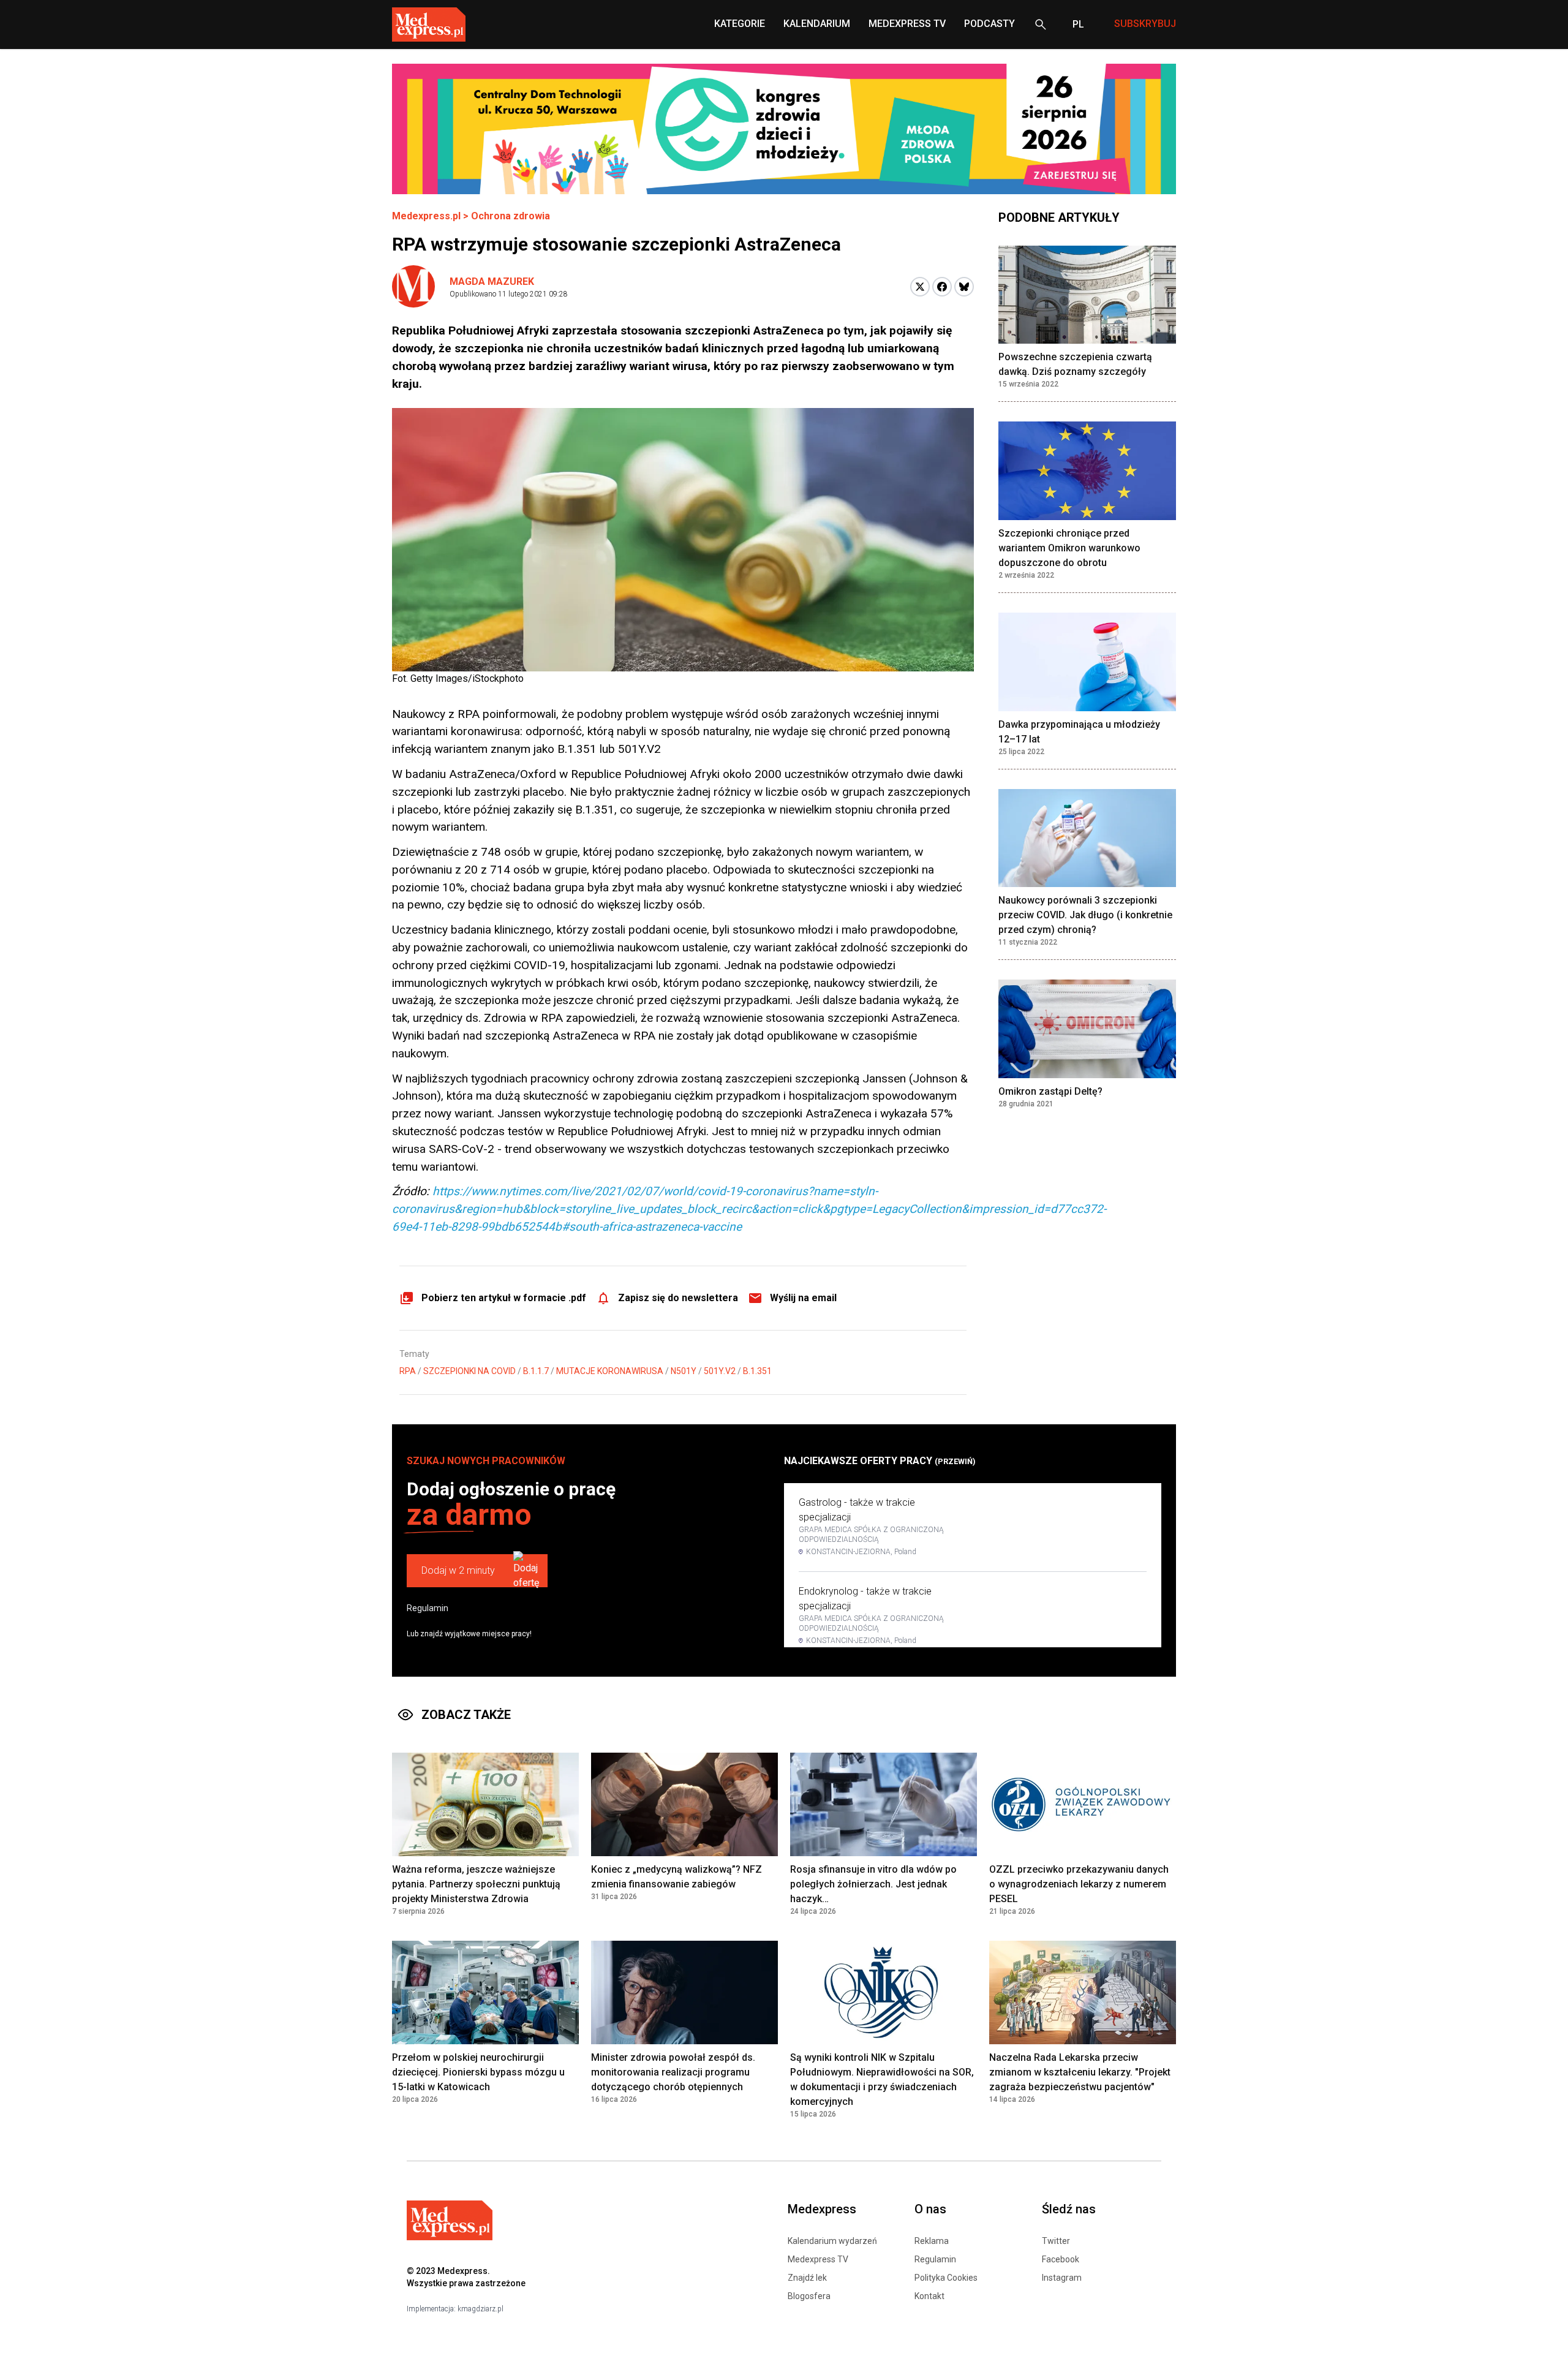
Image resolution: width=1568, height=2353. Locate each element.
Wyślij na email (803, 1298)
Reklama (932, 2241)
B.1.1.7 (536, 1371)
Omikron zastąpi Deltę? (1050, 1092)
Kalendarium (817, 24)
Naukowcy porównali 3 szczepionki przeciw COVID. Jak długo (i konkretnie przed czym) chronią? (1085, 916)
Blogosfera (809, 2296)
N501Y (684, 1371)
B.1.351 (757, 1371)
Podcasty (989, 24)
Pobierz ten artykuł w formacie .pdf (504, 1298)
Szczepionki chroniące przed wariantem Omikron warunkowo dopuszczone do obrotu (1069, 549)
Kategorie (740, 24)
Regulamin (428, 1608)
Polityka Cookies (946, 2278)
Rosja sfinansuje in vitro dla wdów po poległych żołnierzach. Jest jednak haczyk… (873, 1884)
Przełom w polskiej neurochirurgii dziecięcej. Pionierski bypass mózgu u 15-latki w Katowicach (478, 2072)
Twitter (1056, 2241)
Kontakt (929, 2296)
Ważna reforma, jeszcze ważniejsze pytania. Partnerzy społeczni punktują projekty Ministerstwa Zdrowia (476, 1884)
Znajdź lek (807, 2278)
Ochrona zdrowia (511, 216)
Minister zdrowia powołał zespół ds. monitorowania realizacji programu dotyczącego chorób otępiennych (673, 2072)
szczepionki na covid (469, 1371)
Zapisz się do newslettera (678, 1298)
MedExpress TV (907, 24)
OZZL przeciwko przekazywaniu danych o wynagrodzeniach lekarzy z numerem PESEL (1079, 1884)
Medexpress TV (818, 2259)
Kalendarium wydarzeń (832, 2241)
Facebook (1061, 2259)
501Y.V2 (720, 1371)
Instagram (1062, 2278)
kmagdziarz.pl (481, 2309)
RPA (408, 1371)
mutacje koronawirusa (610, 1371)
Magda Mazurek (492, 281)
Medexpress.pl (426, 216)
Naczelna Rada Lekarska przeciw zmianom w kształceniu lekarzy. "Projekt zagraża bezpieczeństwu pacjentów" (1080, 2072)
